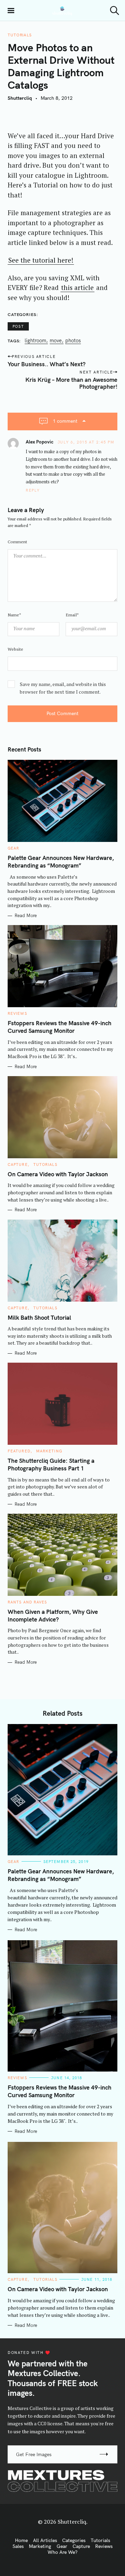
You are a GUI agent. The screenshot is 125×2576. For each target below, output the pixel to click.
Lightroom (35, 341)
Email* (72, 615)
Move (56, 341)
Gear (13, 848)
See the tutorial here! (41, 260)
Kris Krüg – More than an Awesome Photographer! (71, 383)
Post (18, 326)
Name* (14, 615)
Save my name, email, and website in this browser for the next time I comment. (63, 688)
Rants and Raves (27, 1602)
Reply (33, 490)
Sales (18, 2546)
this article (77, 287)
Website (15, 649)
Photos (73, 341)
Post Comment (62, 713)
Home (21, 2540)
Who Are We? (62, 2552)
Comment (17, 542)
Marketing (49, 1451)
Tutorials (20, 35)
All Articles (45, 2540)
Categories (74, 2540)
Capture (18, 1164)
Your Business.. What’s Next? (47, 364)
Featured (19, 1451)
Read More (26, 916)
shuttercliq (20, 98)
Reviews (17, 1013)
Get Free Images (34, 2454)
